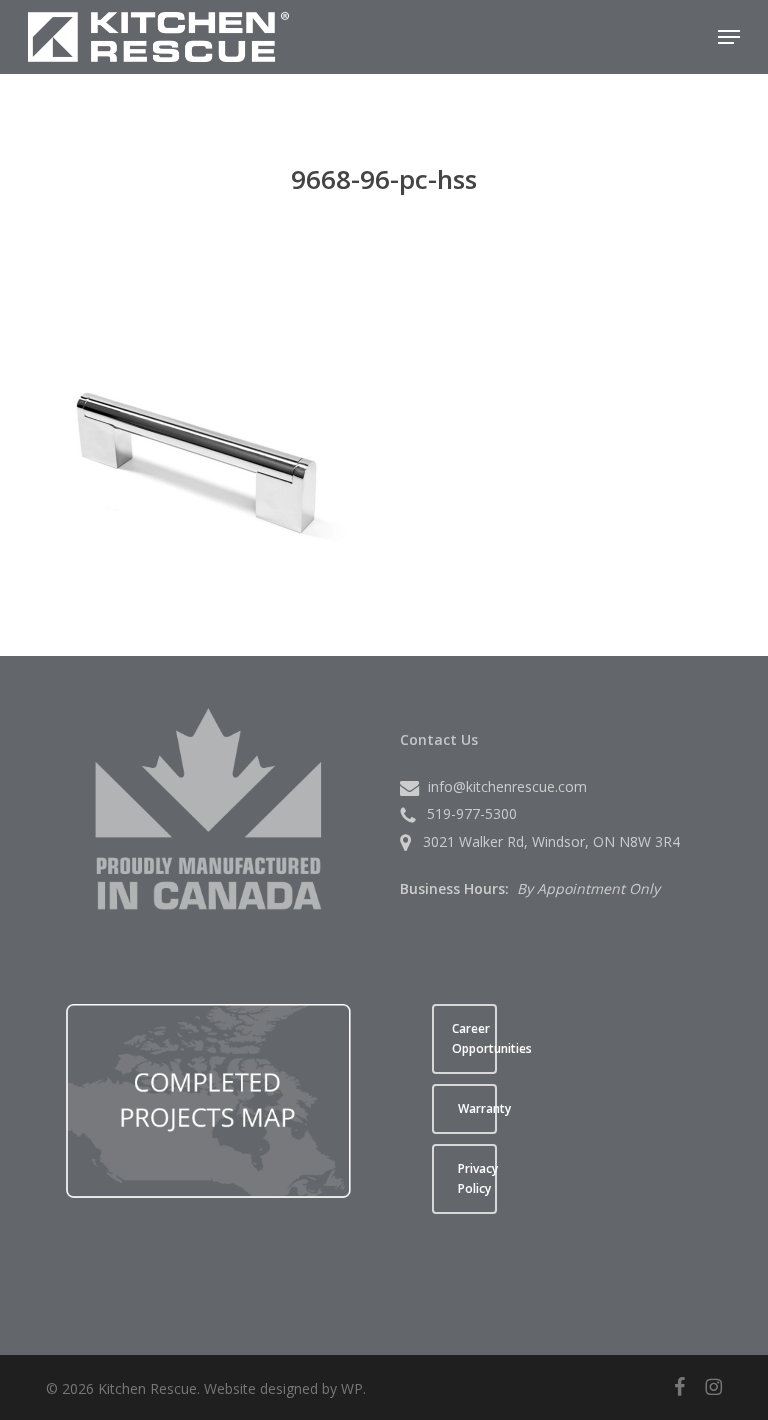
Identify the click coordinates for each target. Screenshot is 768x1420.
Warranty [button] (477, 1108)
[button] (729, 37)
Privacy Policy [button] (477, 1178)
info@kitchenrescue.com (507, 786)
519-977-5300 (472, 813)
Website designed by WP (283, 1388)
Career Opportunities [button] (474, 1038)
